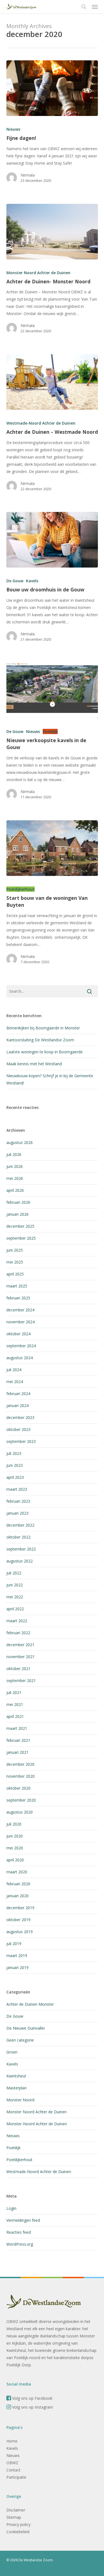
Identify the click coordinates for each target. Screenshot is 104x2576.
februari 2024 (18, 1394)
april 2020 (15, 1860)
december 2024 (20, 1310)
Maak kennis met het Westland (34, 1064)
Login (11, 2208)
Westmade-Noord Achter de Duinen (41, 423)
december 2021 (20, 1645)
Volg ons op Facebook (32, 2398)
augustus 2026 (20, 1142)
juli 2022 (14, 1573)
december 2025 (20, 1226)
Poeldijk (50, 731)
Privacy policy (18, 2524)
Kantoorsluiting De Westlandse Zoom (40, 1040)
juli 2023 (14, 1453)
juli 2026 (14, 1154)
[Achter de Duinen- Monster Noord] (52, 232)
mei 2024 (15, 1382)
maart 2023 (17, 1489)
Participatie (16, 2477)
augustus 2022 (20, 1561)
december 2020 (20, 1764)
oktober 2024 (18, 1334)
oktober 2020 (18, 1788)
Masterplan (17, 2088)
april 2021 (15, 1716)
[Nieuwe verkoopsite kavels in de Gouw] (52, 690)
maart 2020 (17, 1872)
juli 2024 (14, 1370)
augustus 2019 (20, 1932)
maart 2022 (17, 1621)
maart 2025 (17, 1286)
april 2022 (15, 1609)
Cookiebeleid (18, 2532)
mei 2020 (15, 1848)
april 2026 (15, 1190)
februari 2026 (18, 1202)
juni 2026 (15, 1166)
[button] (95, 7)
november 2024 (21, 1322)
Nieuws (13, 129)
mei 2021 (15, 1704)
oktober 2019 (18, 1920)
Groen (12, 2052)
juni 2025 (15, 1250)
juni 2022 (15, 1585)
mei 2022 (15, 1597)
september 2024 (21, 1346)
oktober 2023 (18, 1429)
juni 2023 (15, 1465)
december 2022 (20, 1525)
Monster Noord (20, 2100)
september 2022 (21, 1549)
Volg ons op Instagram (32, 2407)
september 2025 (21, 1238)
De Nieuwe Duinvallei (26, 2028)
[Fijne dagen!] (52, 88)
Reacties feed (19, 2232)
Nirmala (28, 175)
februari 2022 (18, 1633)
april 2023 (15, 1477)
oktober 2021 (18, 1669)
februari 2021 (18, 1740)
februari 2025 (18, 1298)
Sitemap (14, 2517)
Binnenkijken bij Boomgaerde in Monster (43, 1028)
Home (12, 2441)
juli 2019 (14, 1944)
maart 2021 (17, 1728)
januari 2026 (17, 1214)
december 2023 (20, 1417)
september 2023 (21, 1441)
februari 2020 (18, 1884)
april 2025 (15, 1274)
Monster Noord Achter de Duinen (38, 273)
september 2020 (21, 1800)
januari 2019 (17, 1967)
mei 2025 (15, 1262)
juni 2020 (15, 1836)
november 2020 (21, 1776)
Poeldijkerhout (21, 889)
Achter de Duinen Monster (30, 2004)
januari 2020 (17, 1896)
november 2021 (21, 1657)
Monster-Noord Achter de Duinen (37, 2124)
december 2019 (20, 1908)
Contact (13, 2470)
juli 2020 (14, 1824)
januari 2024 (17, 1405)
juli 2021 (14, 1692)
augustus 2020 (20, 1812)
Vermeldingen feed (23, 2220)
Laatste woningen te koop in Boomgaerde (45, 1052)
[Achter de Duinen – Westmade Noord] (52, 382)
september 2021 (21, 1680)
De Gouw (15, 581)
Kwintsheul (16, 2076)
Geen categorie (20, 2040)
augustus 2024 (20, 1358)
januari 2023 (17, 1513)
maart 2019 (17, 1955)
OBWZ (12, 2463)
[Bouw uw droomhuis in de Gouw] (52, 540)
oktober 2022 (18, 1537)
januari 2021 (17, 1752)
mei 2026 (15, 1178)
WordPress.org (20, 2244)
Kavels (32, 581)
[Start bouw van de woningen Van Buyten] (52, 848)
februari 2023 (18, 1501)
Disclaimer (16, 2510)
